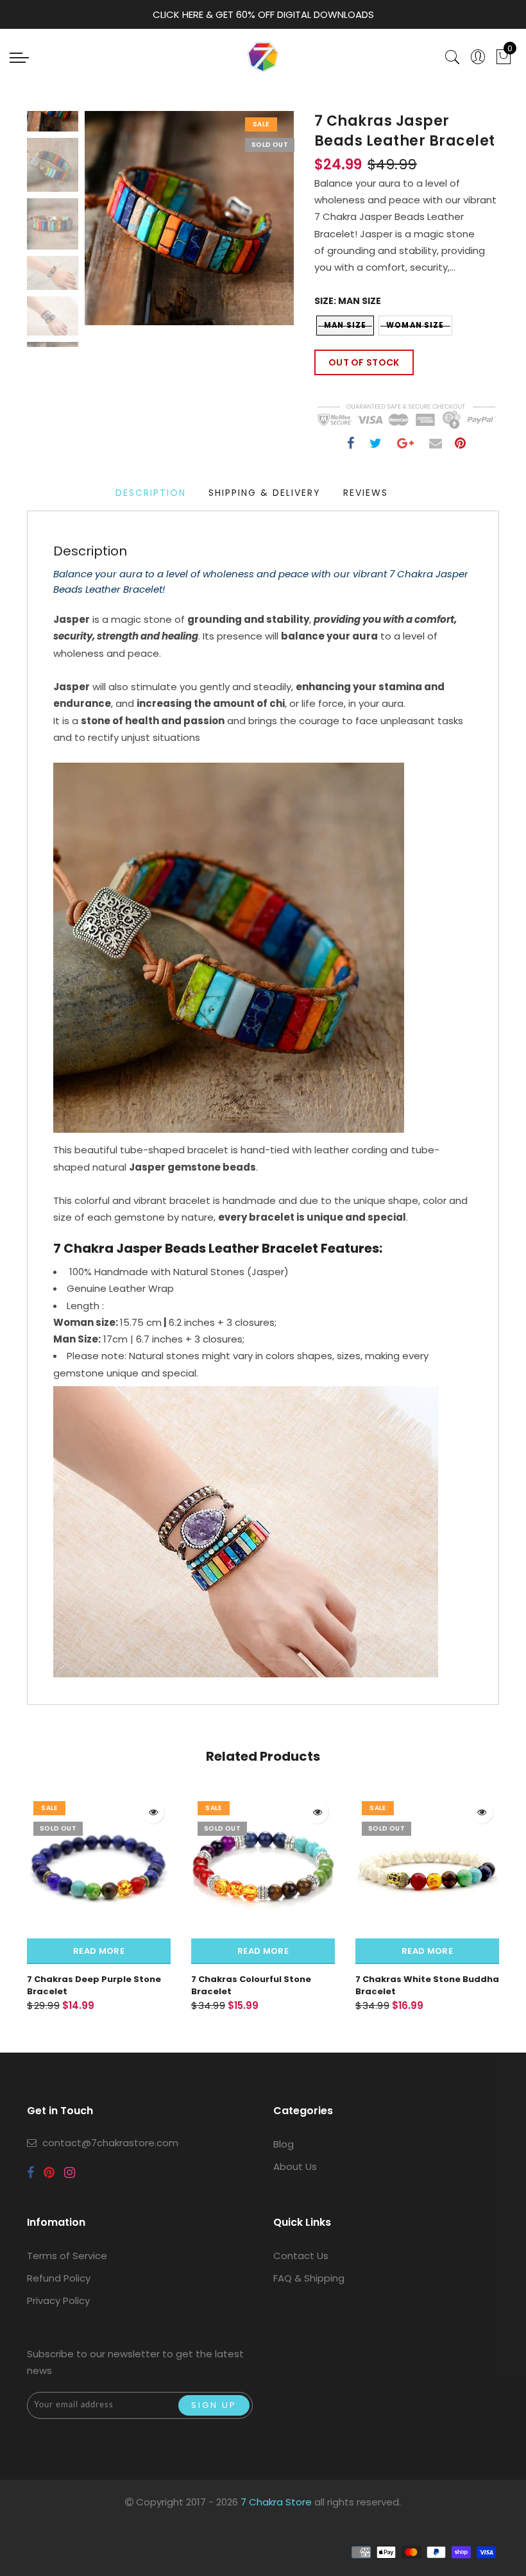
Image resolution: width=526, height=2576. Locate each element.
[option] (189, 218)
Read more (99, 1951)
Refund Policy (59, 2278)
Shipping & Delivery (265, 493)
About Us (295, 2166)
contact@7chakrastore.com (110, 2143)
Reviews (366, 493)
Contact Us (301, 2256)
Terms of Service (67, 2256)
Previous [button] (108, 225)
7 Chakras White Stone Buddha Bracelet (427, 1985)
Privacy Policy (58, 2301)
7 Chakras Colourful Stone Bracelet (251, 1985)
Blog (284, 2144)
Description (151, 493)
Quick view (153, 1812)
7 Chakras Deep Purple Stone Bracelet (94, 1985)
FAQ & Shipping (309, 2278)
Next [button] (254, 225)
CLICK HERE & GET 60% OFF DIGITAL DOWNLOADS (263, 14)
